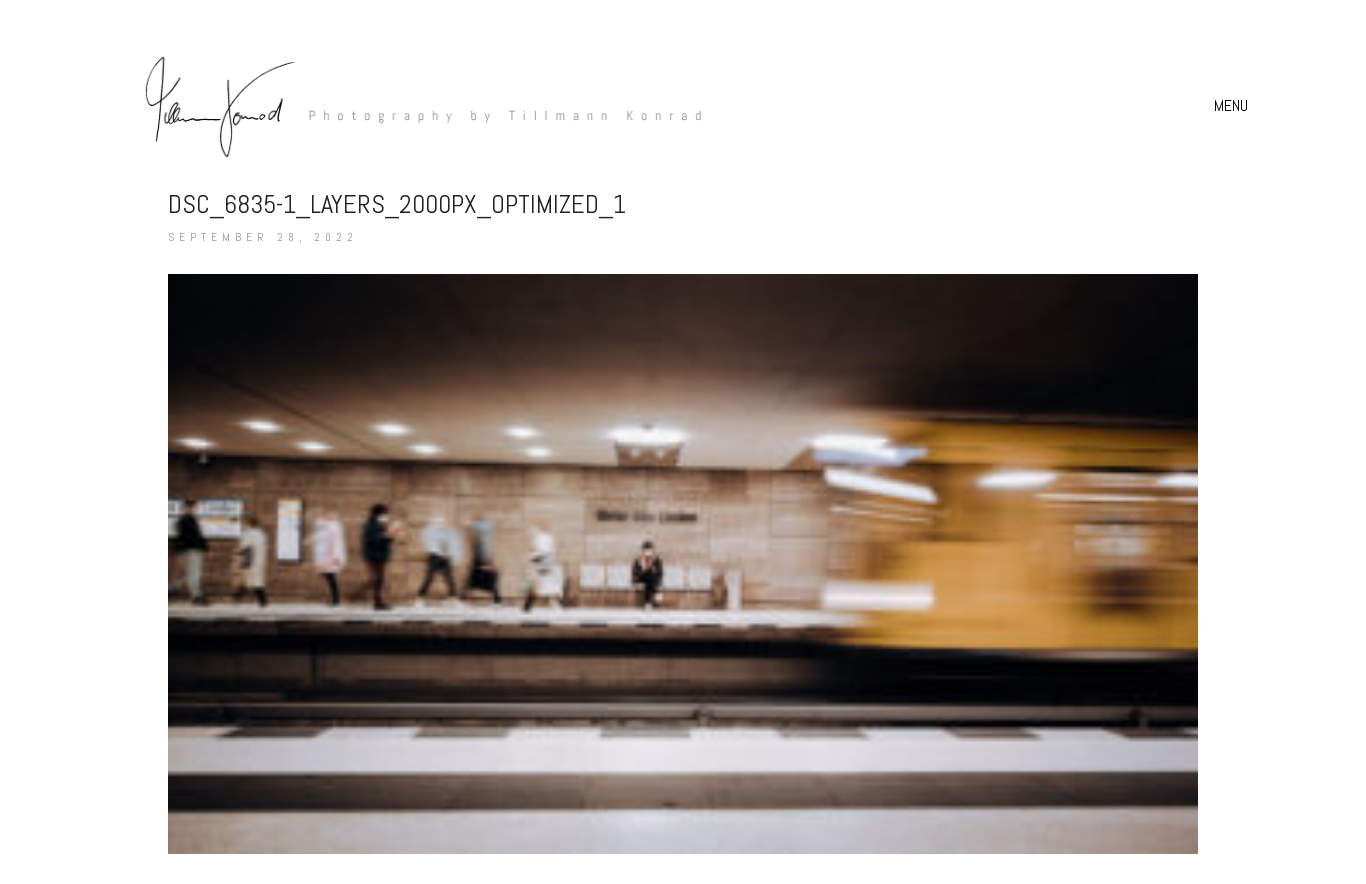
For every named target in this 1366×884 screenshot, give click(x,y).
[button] (1233, 106)
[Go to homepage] (413, 105)
